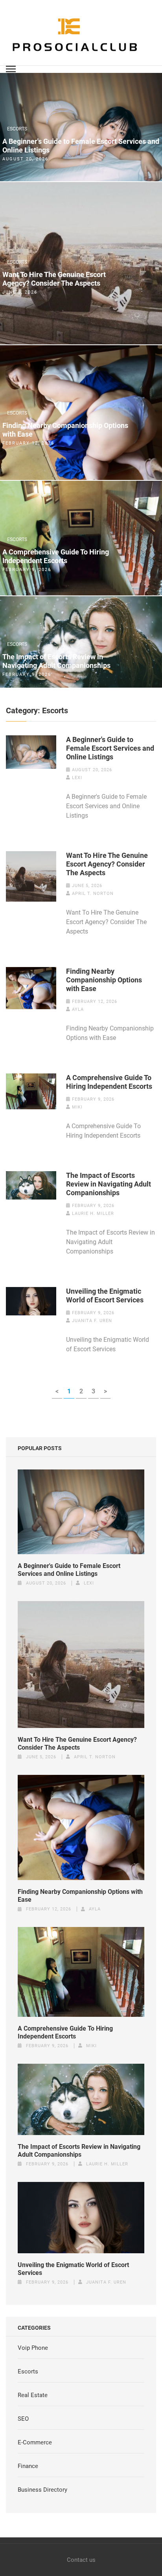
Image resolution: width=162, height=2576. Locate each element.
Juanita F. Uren (92, 1321)
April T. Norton (93, 894)
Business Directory (42, 2490)
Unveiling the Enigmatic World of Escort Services (105, 1295)
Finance (28, 2466)
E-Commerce (35, 2442)
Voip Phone (33, 2348)
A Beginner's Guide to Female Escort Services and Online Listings (81, 146)
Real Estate (33, 2395)
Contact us (81, 2560)
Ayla (78, 1009)
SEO (23, 2419)
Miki (77, 1107)
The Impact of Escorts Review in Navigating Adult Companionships (56, 661)
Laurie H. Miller (93, 1214)
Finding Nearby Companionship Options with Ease (65, 430)
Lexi (77, 778)
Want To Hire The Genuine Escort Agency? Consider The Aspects (54, 279)
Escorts (17, 129)
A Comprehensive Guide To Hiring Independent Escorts (56, 556)
